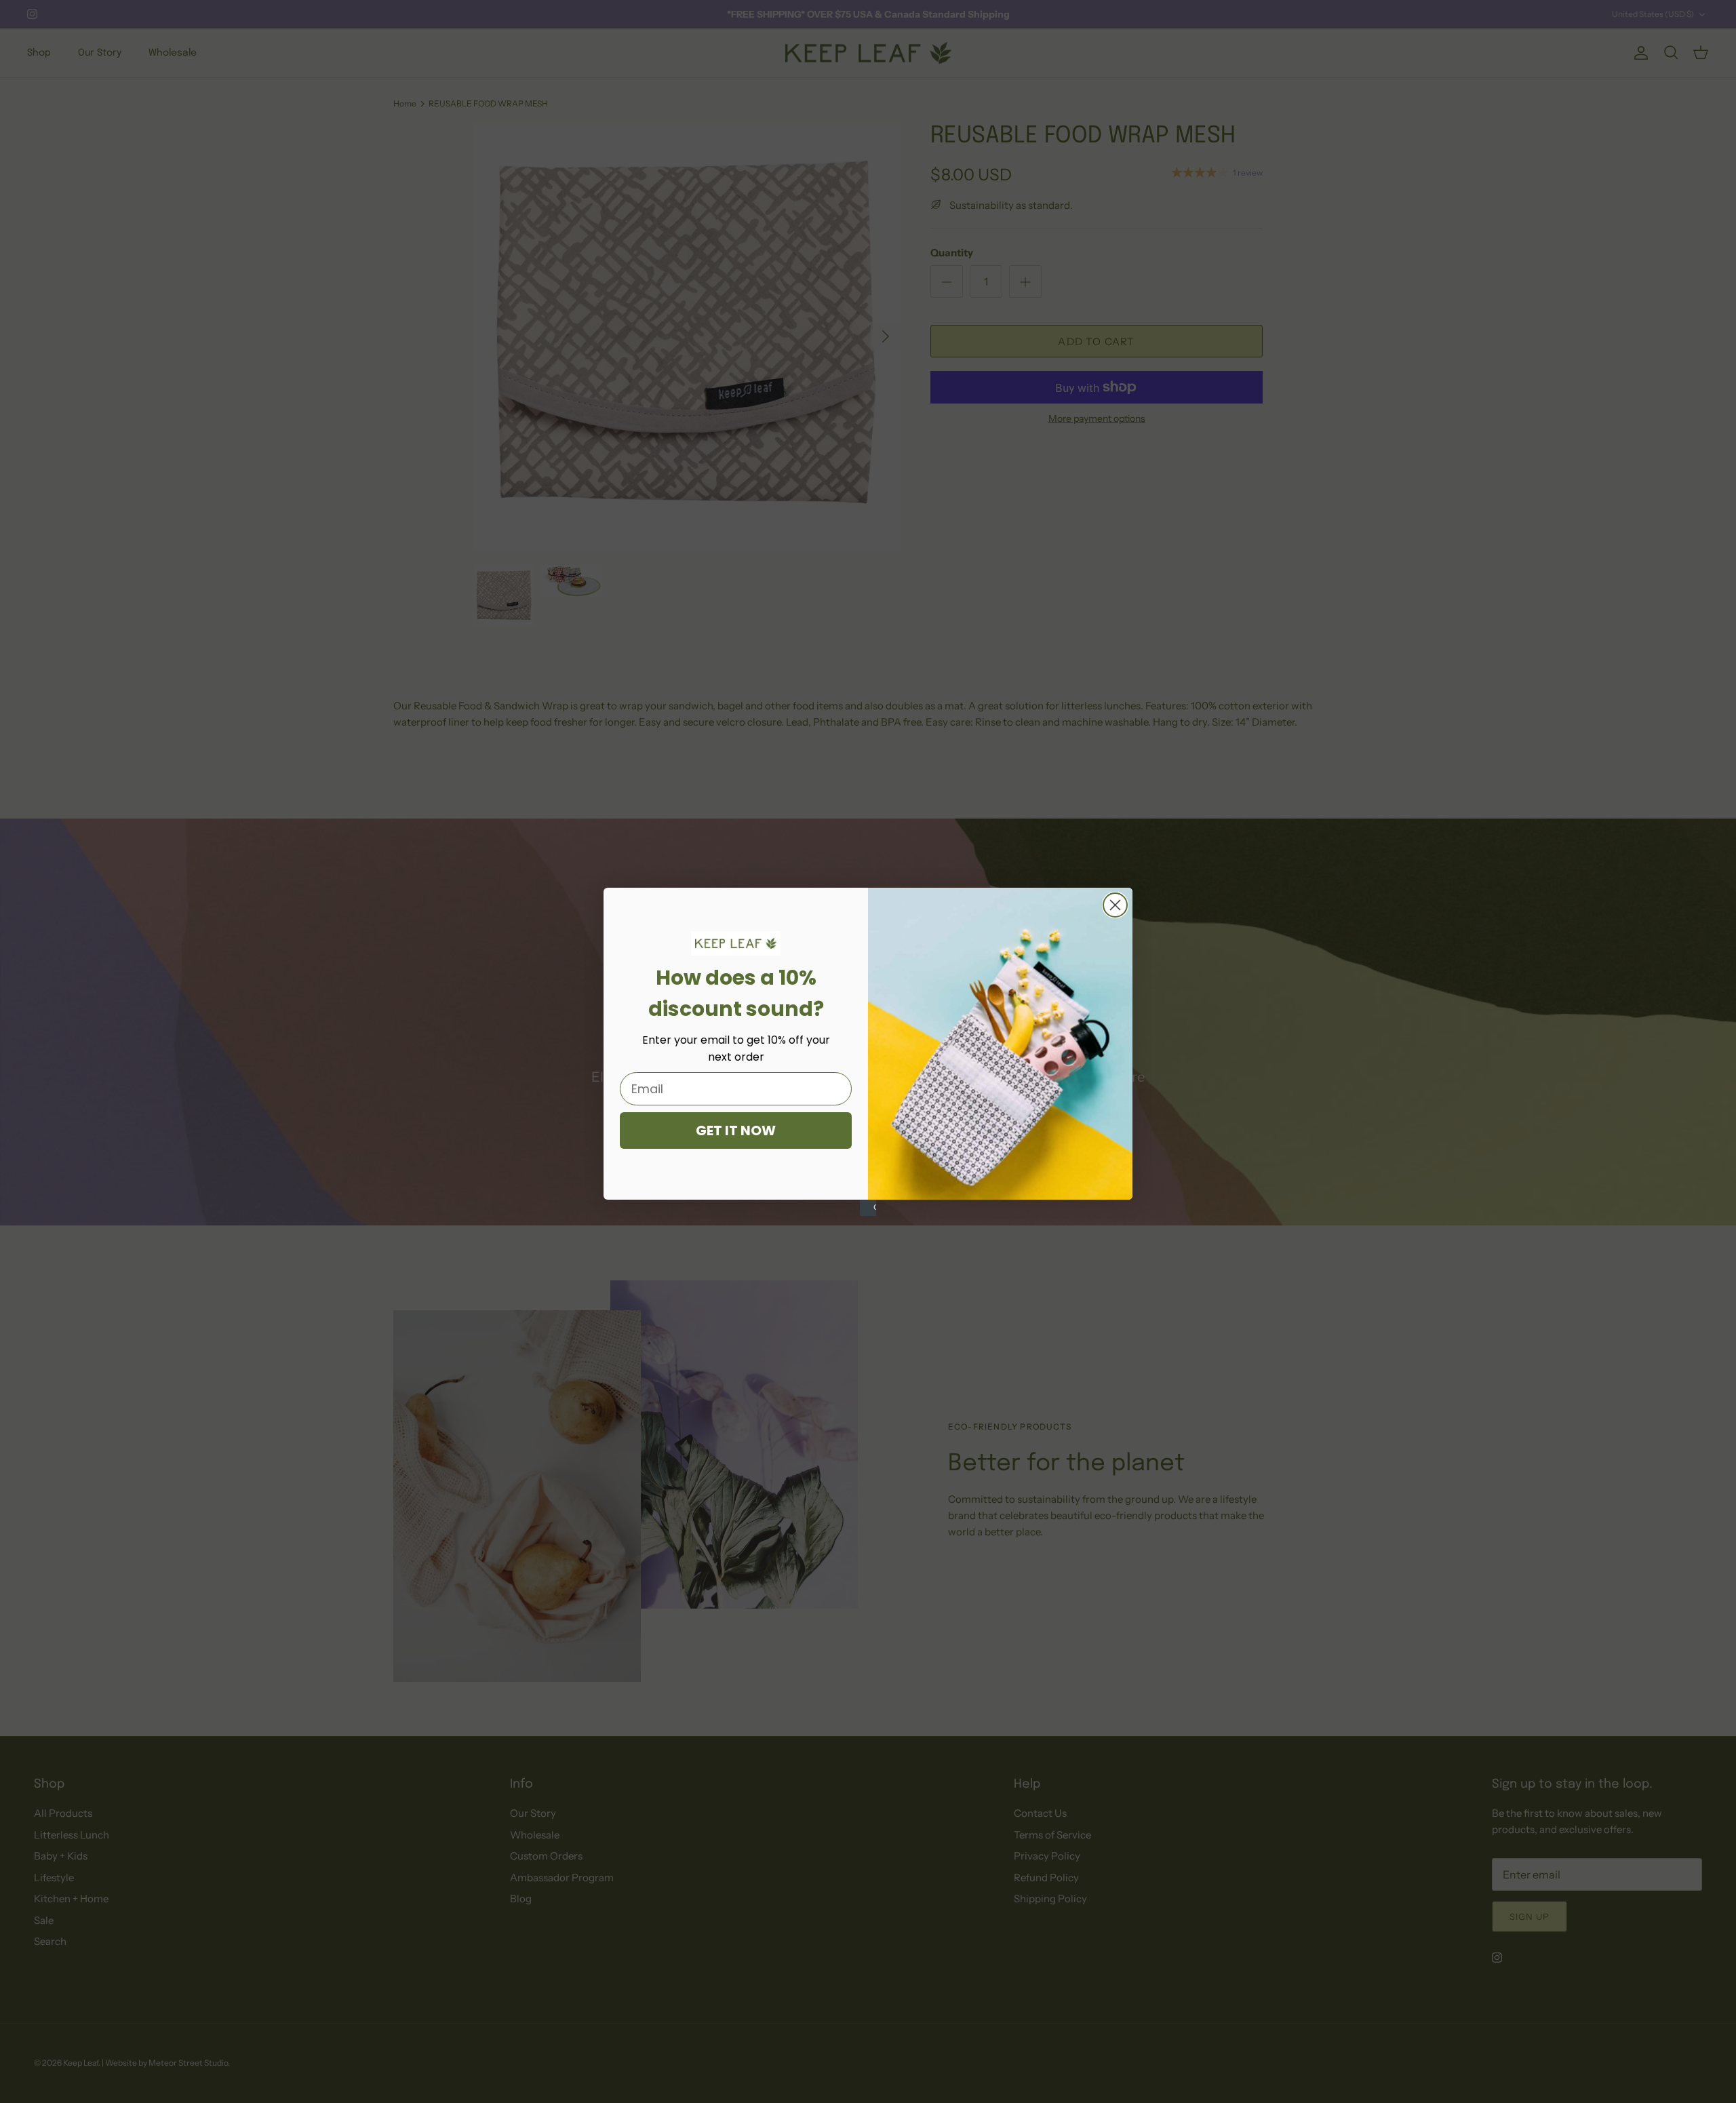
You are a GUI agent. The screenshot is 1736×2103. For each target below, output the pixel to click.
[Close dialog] (1115, 905)
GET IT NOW (736, 1131)
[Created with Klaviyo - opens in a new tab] (868, 1208)
